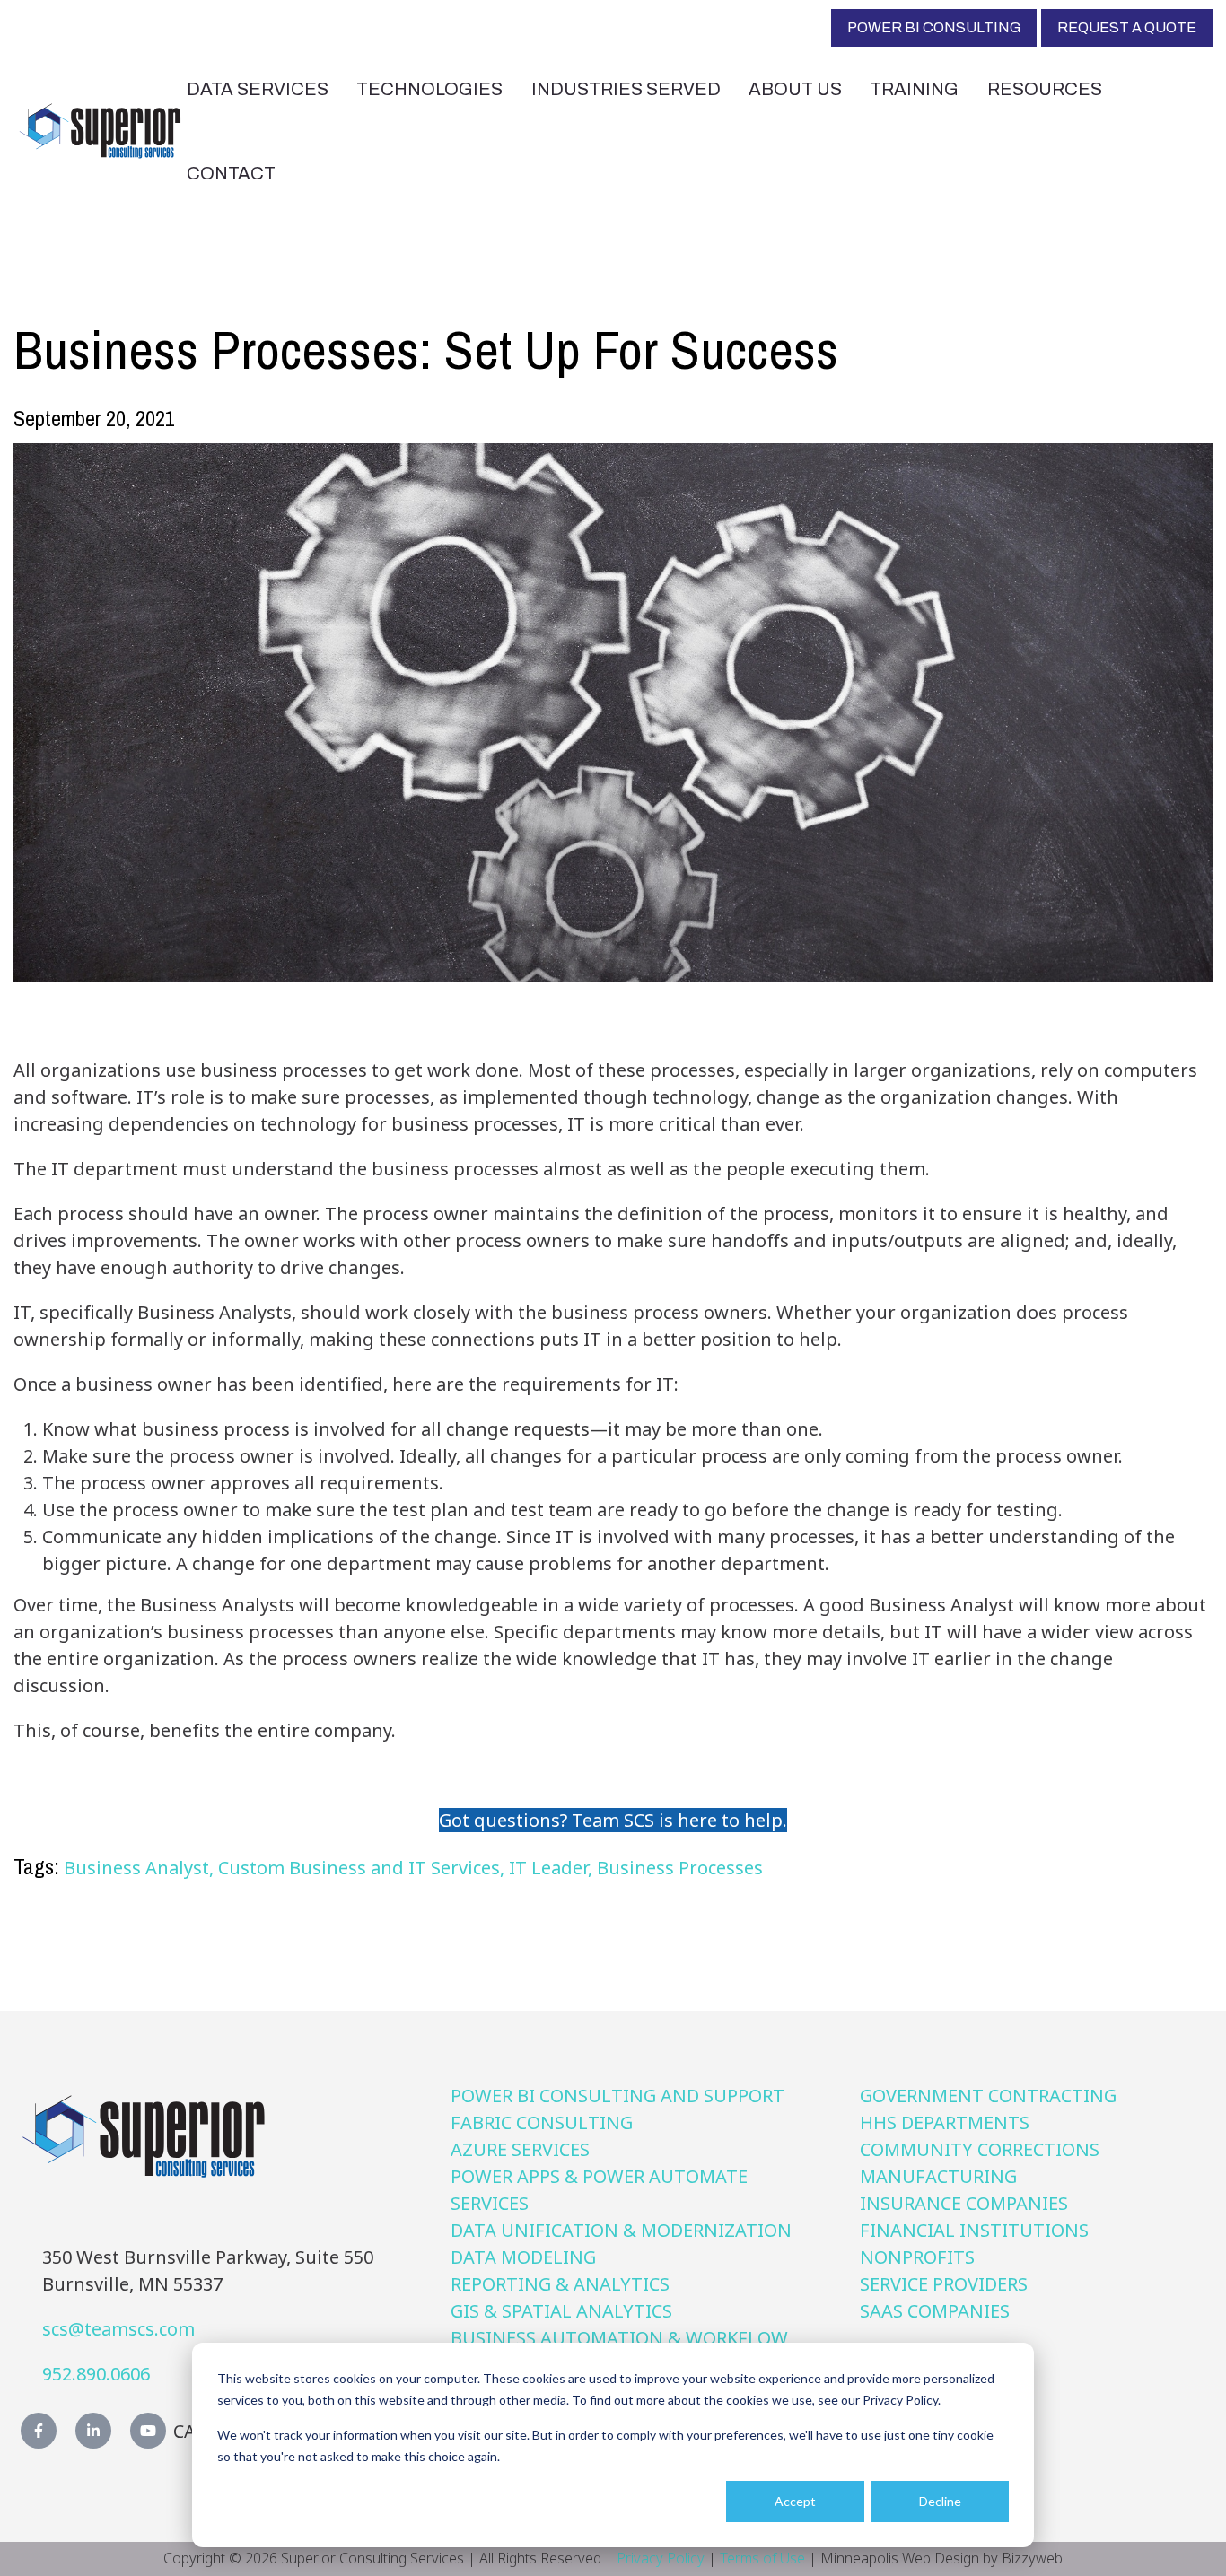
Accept (795, 2501)
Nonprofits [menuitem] (917, 2257)
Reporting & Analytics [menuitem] (560, 2284)
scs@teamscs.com (118, 2329)
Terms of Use (762, 2558)
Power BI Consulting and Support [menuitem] (617, 2096)
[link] (100, 129)
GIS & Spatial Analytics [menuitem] (561, 2311)
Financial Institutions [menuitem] (974, 2230)
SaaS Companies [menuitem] (935, 2311)
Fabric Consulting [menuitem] (542, 2122)
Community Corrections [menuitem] (980, 2149)
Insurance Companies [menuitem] (964, 2203)
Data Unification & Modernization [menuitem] (621, 2230)
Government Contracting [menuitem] (988, 2096)
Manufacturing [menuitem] (938, 2176)
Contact (231, 173)
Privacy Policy (661, 2558)
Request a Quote (1127, 27)
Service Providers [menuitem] (944, 2284)
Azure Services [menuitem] (520, 2149)
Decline (940, 2501)
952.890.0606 (96, 2374)
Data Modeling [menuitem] (523, 2257)
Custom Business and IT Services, (363, 1868)
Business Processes (680, 1868)
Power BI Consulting (934, 27)
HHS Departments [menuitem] (945, 2122)
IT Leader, (553, 1868)
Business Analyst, (141, 1868)
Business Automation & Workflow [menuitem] (619, 2338)
